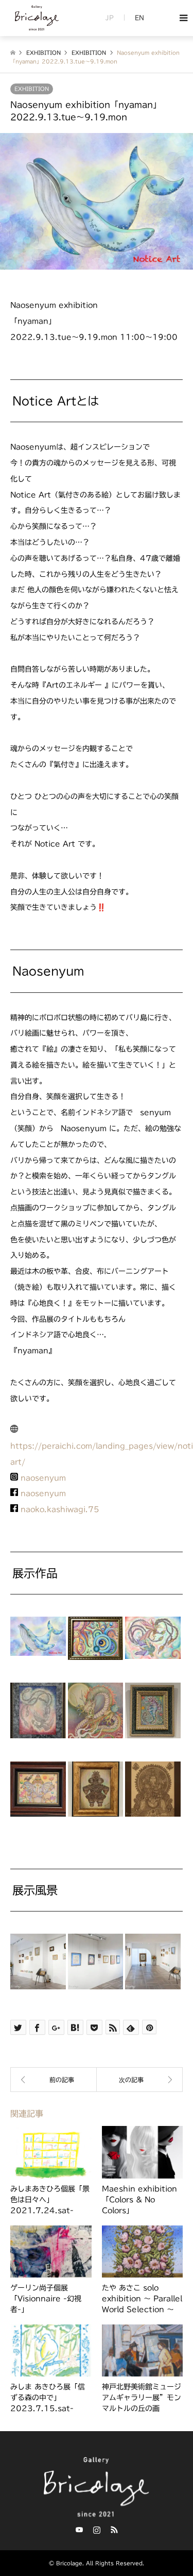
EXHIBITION (32, 89)
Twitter (79, 2530)
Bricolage (69, 2563)
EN (139, 18)
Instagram (97, 2530)
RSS (114, 2530)
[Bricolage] (36, 28)
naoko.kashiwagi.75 (60, 1509)
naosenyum (43, 1478)
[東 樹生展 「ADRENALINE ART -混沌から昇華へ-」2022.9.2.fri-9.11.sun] (54, 2080)
